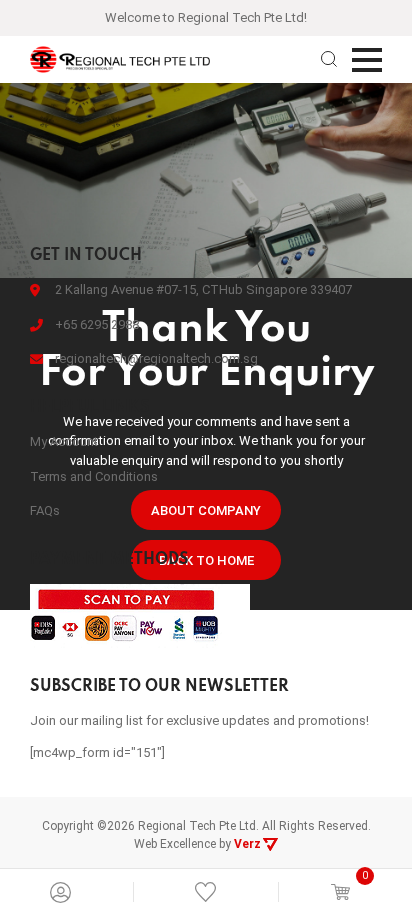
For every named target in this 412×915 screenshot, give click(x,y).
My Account (64, 441)
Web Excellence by (197, 844)
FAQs (45, 510)
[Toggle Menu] (367, 60)
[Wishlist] (205, 891)
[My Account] (60, 892)
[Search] (329, 59)
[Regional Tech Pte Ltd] (120, 59)
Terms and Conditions (94, 476)
